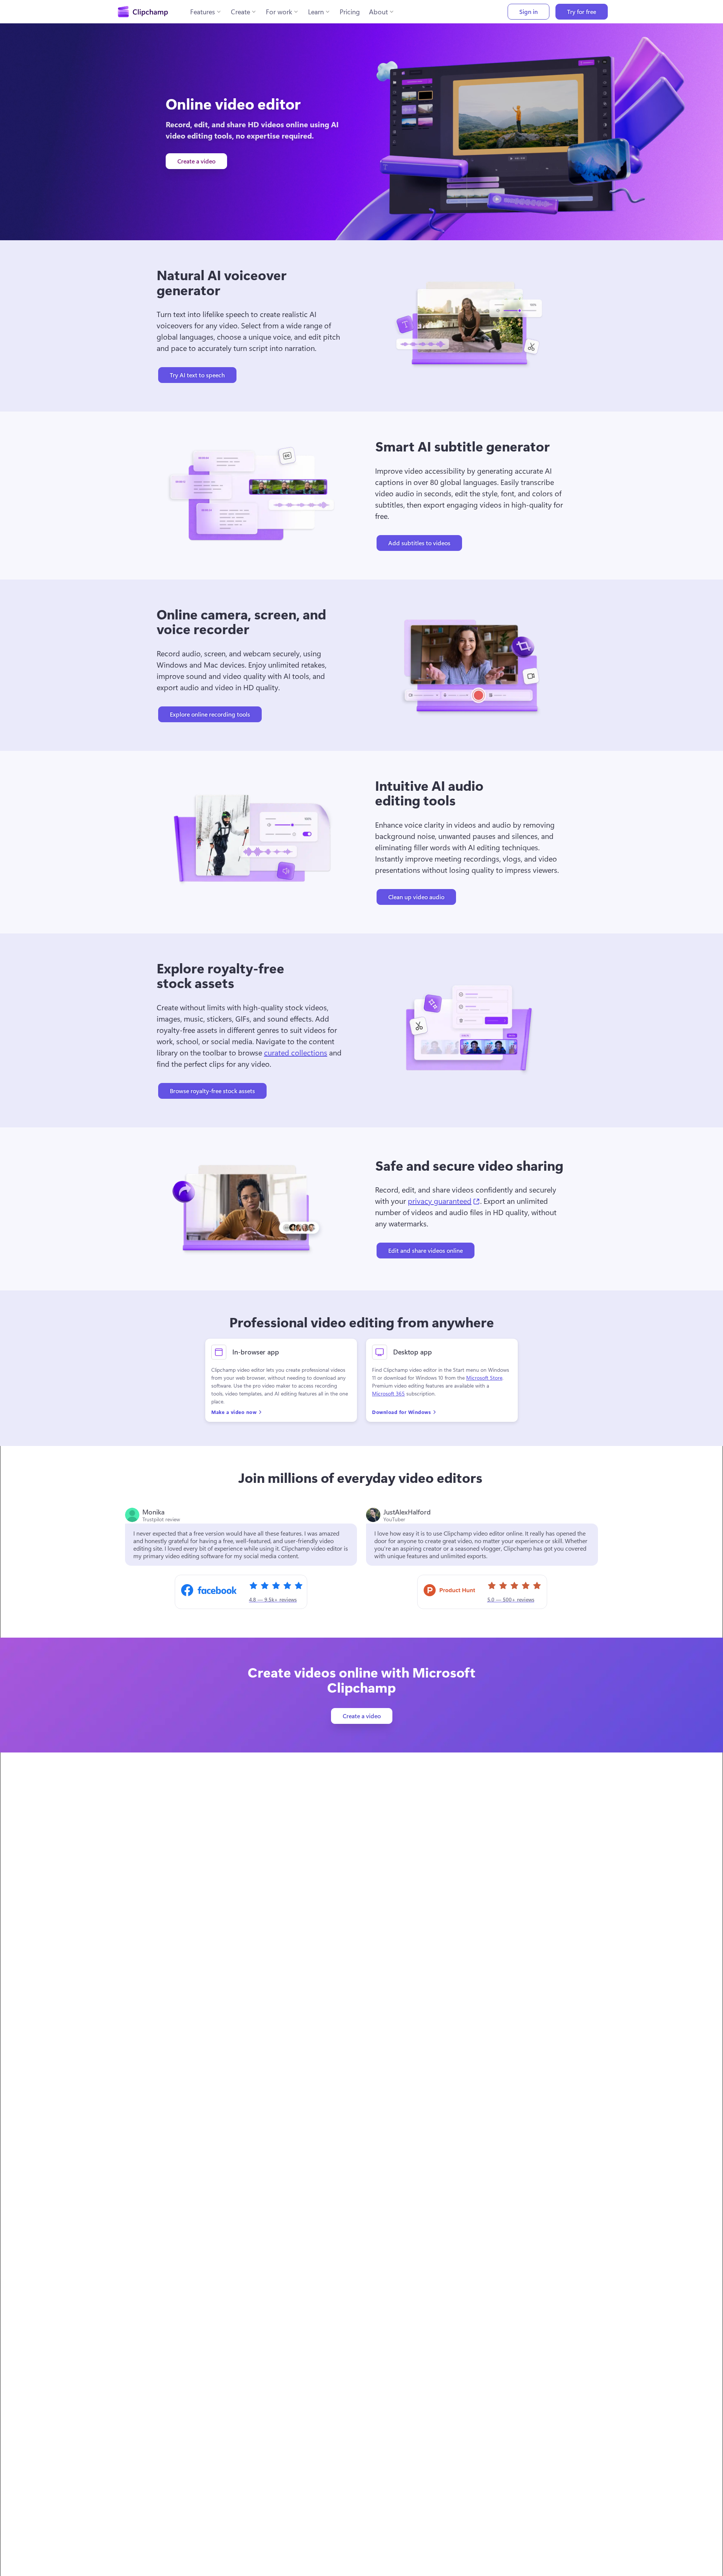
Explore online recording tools (210, 714)
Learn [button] (316, 12)
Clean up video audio (416, 897)
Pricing (350, 12)
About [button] (378, 12)
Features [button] (203, 12)
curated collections (296, 1052)
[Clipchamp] (143, 12)
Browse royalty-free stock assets (212, 1091)
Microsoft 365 (388, 1393)
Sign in (529, 11)
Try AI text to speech (197, 375)
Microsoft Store (484, 1378)
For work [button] (279, 12)
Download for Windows (401, 1412)
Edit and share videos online (426, 1250)
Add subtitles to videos (419, 543)
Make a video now (234, 1412)
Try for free (582, 11)
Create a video (196, 161)
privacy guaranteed (444, 1200)
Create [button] (240, 12)
